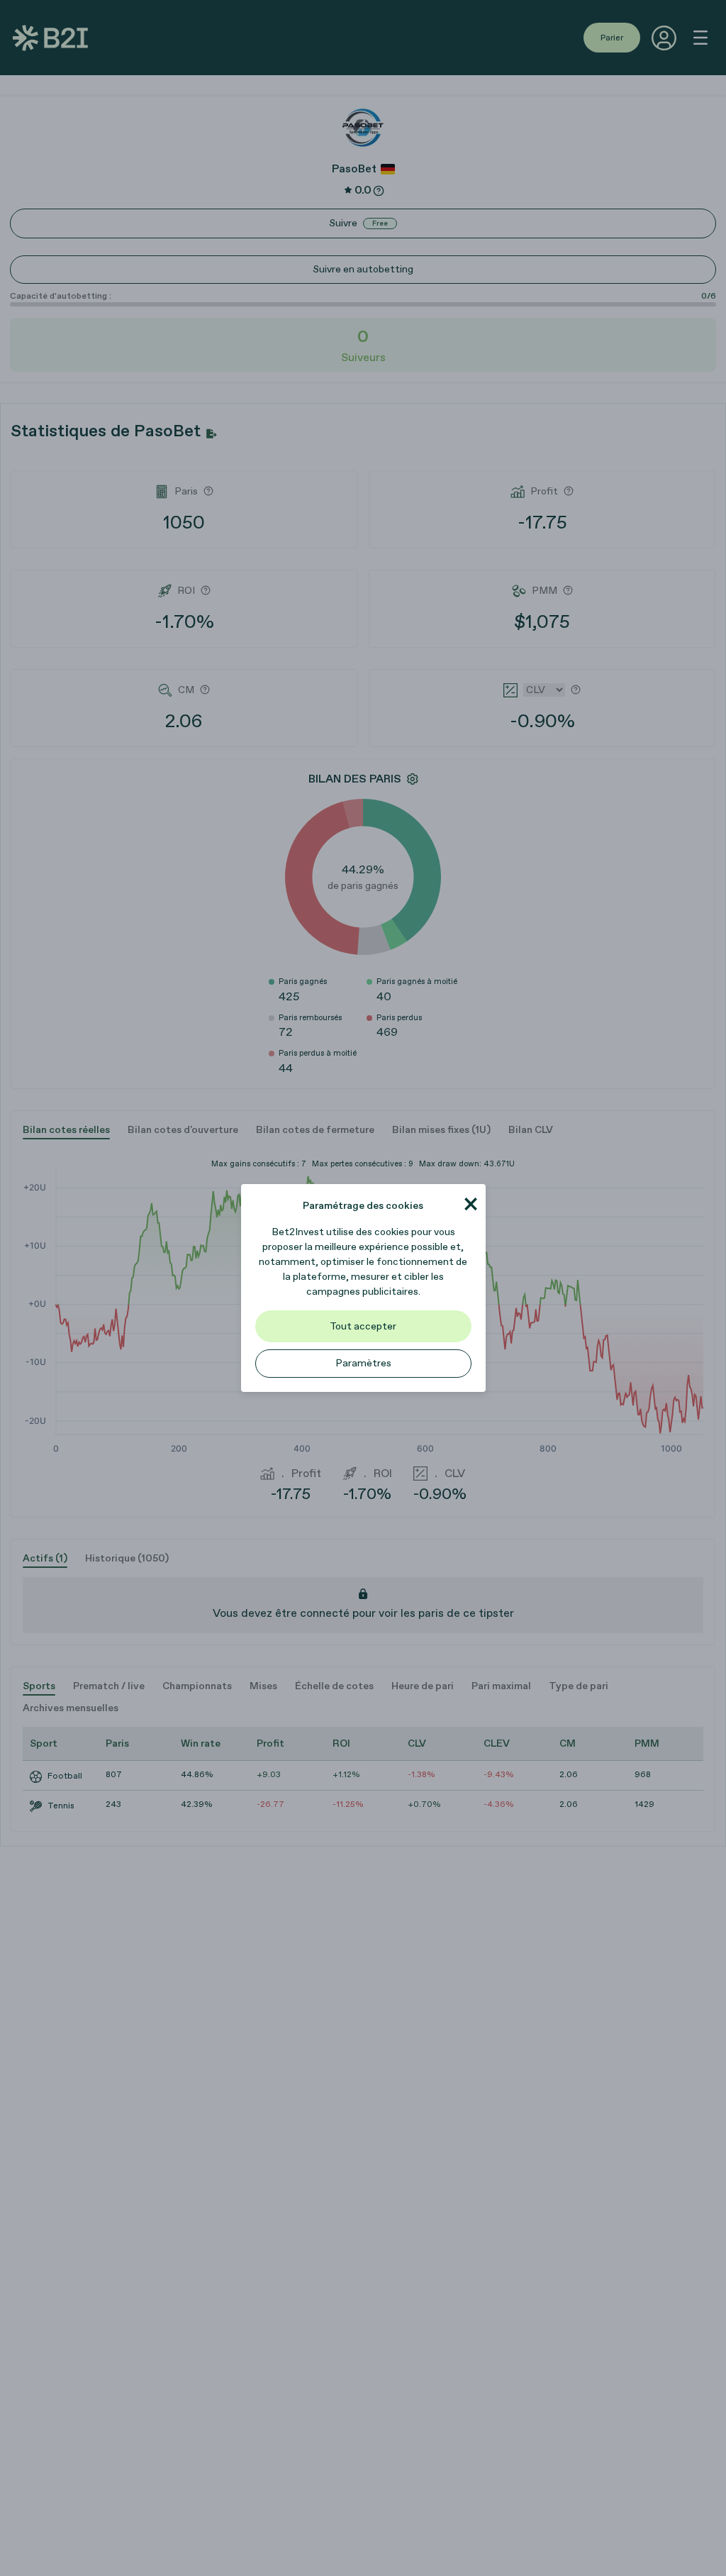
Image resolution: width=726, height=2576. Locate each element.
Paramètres (363, 1363)
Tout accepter (363, 1326)
